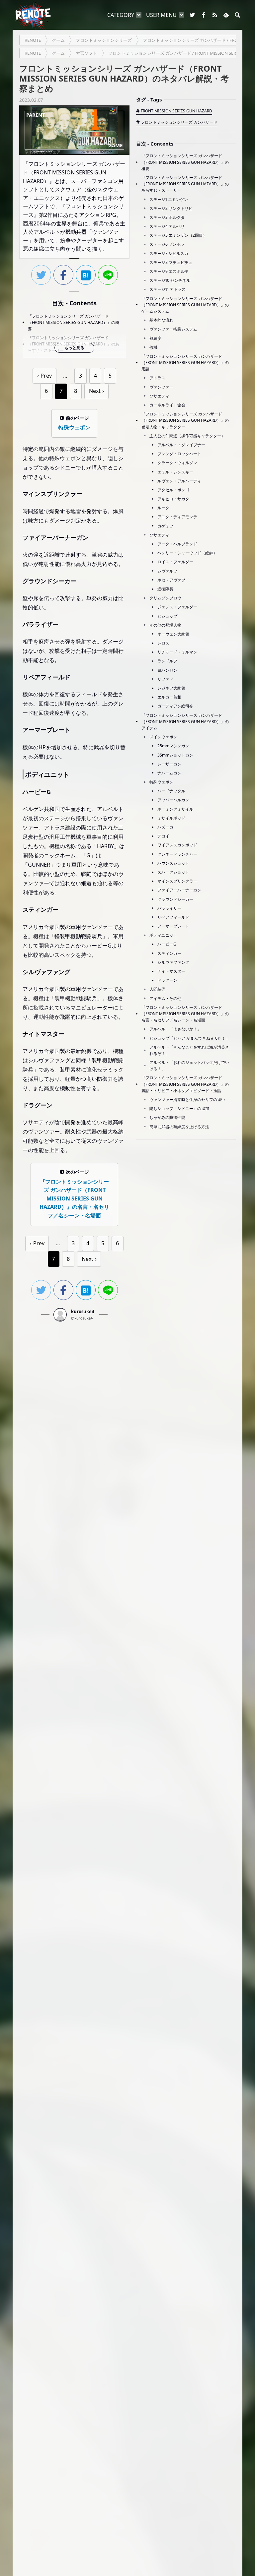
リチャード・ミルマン (177, 652)
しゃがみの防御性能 (167, 1117)
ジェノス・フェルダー (177, 607)
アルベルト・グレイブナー (181, 445)
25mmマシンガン (173, 746)
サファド (165, 679)
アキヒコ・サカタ (173, 499)
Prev (46, 376)
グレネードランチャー (177, 854)
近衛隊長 (165, 589)
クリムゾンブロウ (165, 598)
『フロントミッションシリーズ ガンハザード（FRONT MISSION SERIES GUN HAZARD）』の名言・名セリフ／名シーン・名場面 (185, 1014)
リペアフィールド (173, 917)
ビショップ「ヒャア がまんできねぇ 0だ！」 (189, 1038)
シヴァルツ (167, 571)
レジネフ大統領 (171, 688)
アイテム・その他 (165, 998)
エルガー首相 (169, 697)
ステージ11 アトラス (168, 289)
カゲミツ (165, 526)
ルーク (163, 508)
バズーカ (165, 827)
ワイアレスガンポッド (177, 845)
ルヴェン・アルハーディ (179, 481)
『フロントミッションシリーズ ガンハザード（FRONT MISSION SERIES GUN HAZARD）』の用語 (185, 363)
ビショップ (167, 616)
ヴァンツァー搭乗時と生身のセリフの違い (187, 1100)
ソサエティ (159, 396)
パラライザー (169, 908)
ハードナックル (171, 791)
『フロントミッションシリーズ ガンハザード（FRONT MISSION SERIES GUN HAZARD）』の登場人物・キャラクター (185, 420)
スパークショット (173, 872)
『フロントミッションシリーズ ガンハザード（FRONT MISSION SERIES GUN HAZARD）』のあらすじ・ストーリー (185, 184)
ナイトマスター (171, 971)
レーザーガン (169, 764)
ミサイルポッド (171, 818)
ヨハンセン (167, 670)
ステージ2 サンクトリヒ (171, 208)
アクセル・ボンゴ (173, 490)
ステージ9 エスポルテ (169, 271)
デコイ (163, 836)
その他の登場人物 (165, 625)
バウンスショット (173, 863)
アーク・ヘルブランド (177, 544)
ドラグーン (167, 980)
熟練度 (155, 338)
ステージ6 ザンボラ (167, 244)
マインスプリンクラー (177, 881)
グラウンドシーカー (175, 899)
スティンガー (169, 953)
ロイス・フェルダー (175, 562)
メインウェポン (163, 737)
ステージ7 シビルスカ (169, 253)
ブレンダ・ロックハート (179, 454)
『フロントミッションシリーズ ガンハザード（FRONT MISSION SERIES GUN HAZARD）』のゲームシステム (185, 305)
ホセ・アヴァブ (171, 580)
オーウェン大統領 (173, 634)
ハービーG (167, 944)
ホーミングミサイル (175, 809)
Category (121, 15)
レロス (163, 643)
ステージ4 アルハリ (167, 226)
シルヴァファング (173, 962)
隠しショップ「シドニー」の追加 (179, 1108)
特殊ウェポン (161, 782)
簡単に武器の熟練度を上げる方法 (179, 1127)
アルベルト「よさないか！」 (175, 1029)
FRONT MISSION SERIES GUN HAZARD (176, 111)
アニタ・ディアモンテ (177, 517)
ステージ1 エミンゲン (169, 199)
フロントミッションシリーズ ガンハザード (179, 122)
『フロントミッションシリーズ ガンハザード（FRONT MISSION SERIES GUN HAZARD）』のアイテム (185, 722)
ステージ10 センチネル (170, 280)
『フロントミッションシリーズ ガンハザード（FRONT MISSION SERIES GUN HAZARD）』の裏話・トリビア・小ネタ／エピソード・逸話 (185, 1084)
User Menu (161, 15)
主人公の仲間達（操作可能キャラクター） (187, 436)
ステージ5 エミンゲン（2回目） (178, 235)
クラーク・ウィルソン (177, 463)
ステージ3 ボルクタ (167, 217)
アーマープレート (173, 926)
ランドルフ (167, 661)
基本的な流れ (161, 320)
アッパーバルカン (173, 800)
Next (95, 391)
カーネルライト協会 (167, 405)
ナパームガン (169, 773)
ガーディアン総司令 (175, 706)
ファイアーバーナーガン (179, 890)
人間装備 (157, 989)
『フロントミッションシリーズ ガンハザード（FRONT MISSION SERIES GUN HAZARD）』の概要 (74, 322)
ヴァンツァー (161, 387)
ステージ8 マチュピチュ (171, 262)
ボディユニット (163, 935)
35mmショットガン (175, 755)
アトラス (157, 378)
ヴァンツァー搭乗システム (173, 329)
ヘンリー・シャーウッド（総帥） (187, 553)
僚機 (153, 347)
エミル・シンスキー (175, 472)
